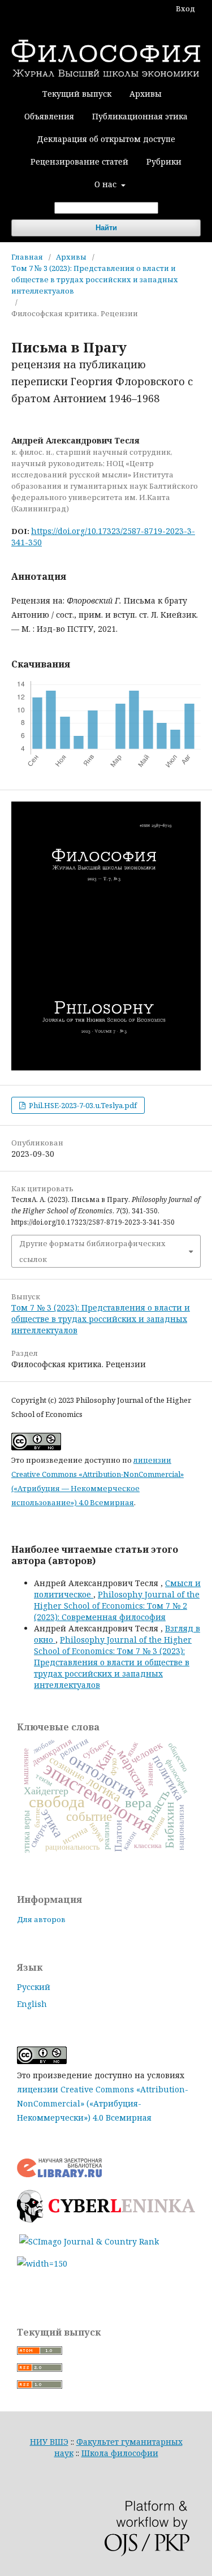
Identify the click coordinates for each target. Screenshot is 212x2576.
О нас (107, 184)
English (32, 2004)
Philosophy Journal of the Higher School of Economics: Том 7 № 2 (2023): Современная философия (117, 1606)
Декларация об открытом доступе (106, 139)
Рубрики (164, 161)
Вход (185, 8)
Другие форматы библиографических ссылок (92, 1251)
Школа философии (120, 2453)
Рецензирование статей (79, 161)
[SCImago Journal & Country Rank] (89, 2241)
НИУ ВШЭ (49, 2442)
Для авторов (41, 1919)
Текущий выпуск (77, 94)
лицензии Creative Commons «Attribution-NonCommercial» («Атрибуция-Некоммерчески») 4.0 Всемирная (103, 2103)
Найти (106, 228)
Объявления (49, 116)
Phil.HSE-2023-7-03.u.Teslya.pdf (82, 1105)
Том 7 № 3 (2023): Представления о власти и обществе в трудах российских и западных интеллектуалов (95, 279)
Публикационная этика (140, 116)
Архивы (146, 94)
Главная (27, 257)
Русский (34, 1987)
